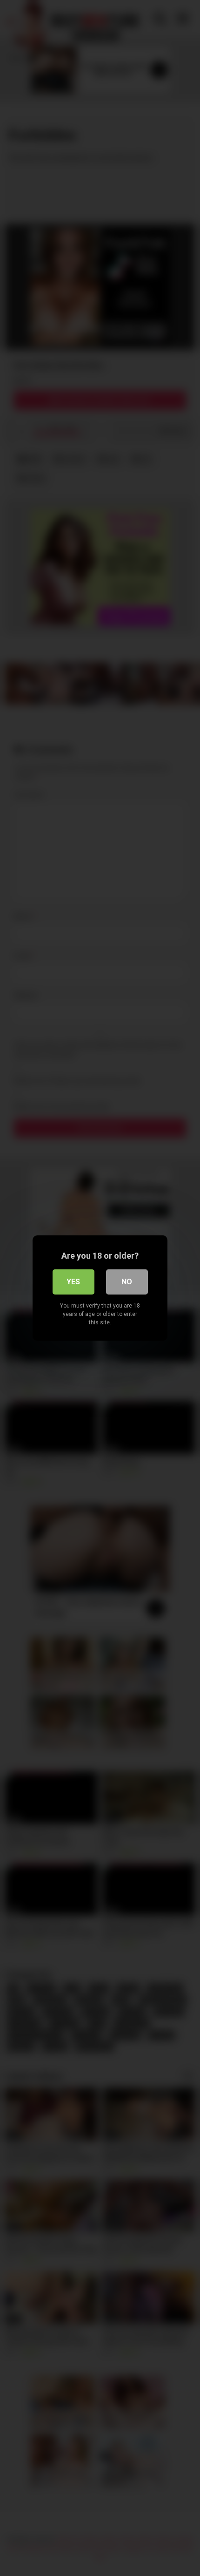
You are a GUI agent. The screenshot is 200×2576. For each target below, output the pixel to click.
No (127, 1282)
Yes (73, 1282)
